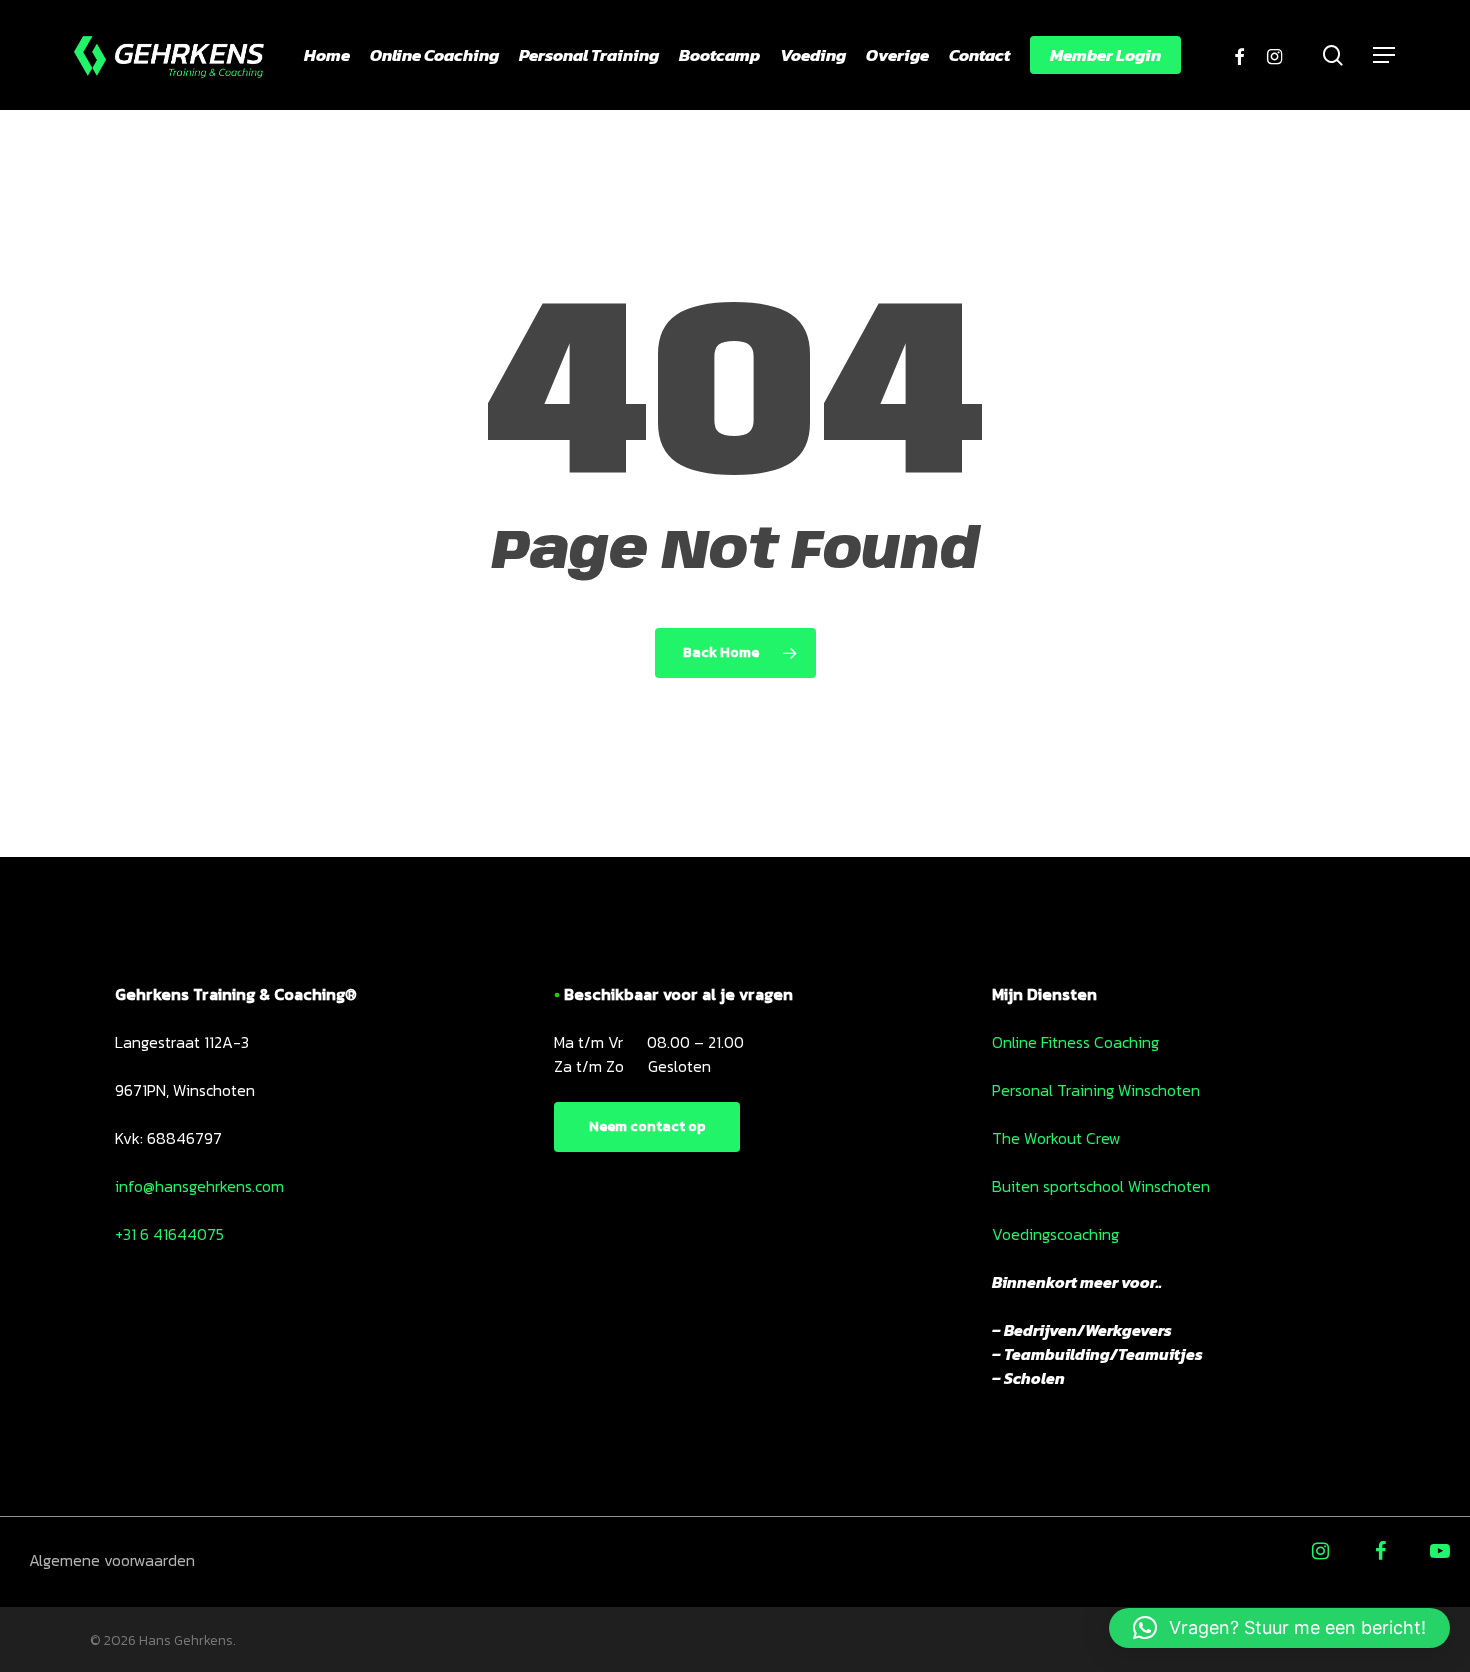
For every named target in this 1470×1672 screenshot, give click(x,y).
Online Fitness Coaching (1075, 1042)
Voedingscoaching (1055, 1234)
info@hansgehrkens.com (199, 1186)
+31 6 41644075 (169, 1234)
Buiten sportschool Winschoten (1101, 1186)
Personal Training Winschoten (1096, 1090)
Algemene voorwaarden (112, 1560)
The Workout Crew (1056, 1138)
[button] (1279, 1628)
